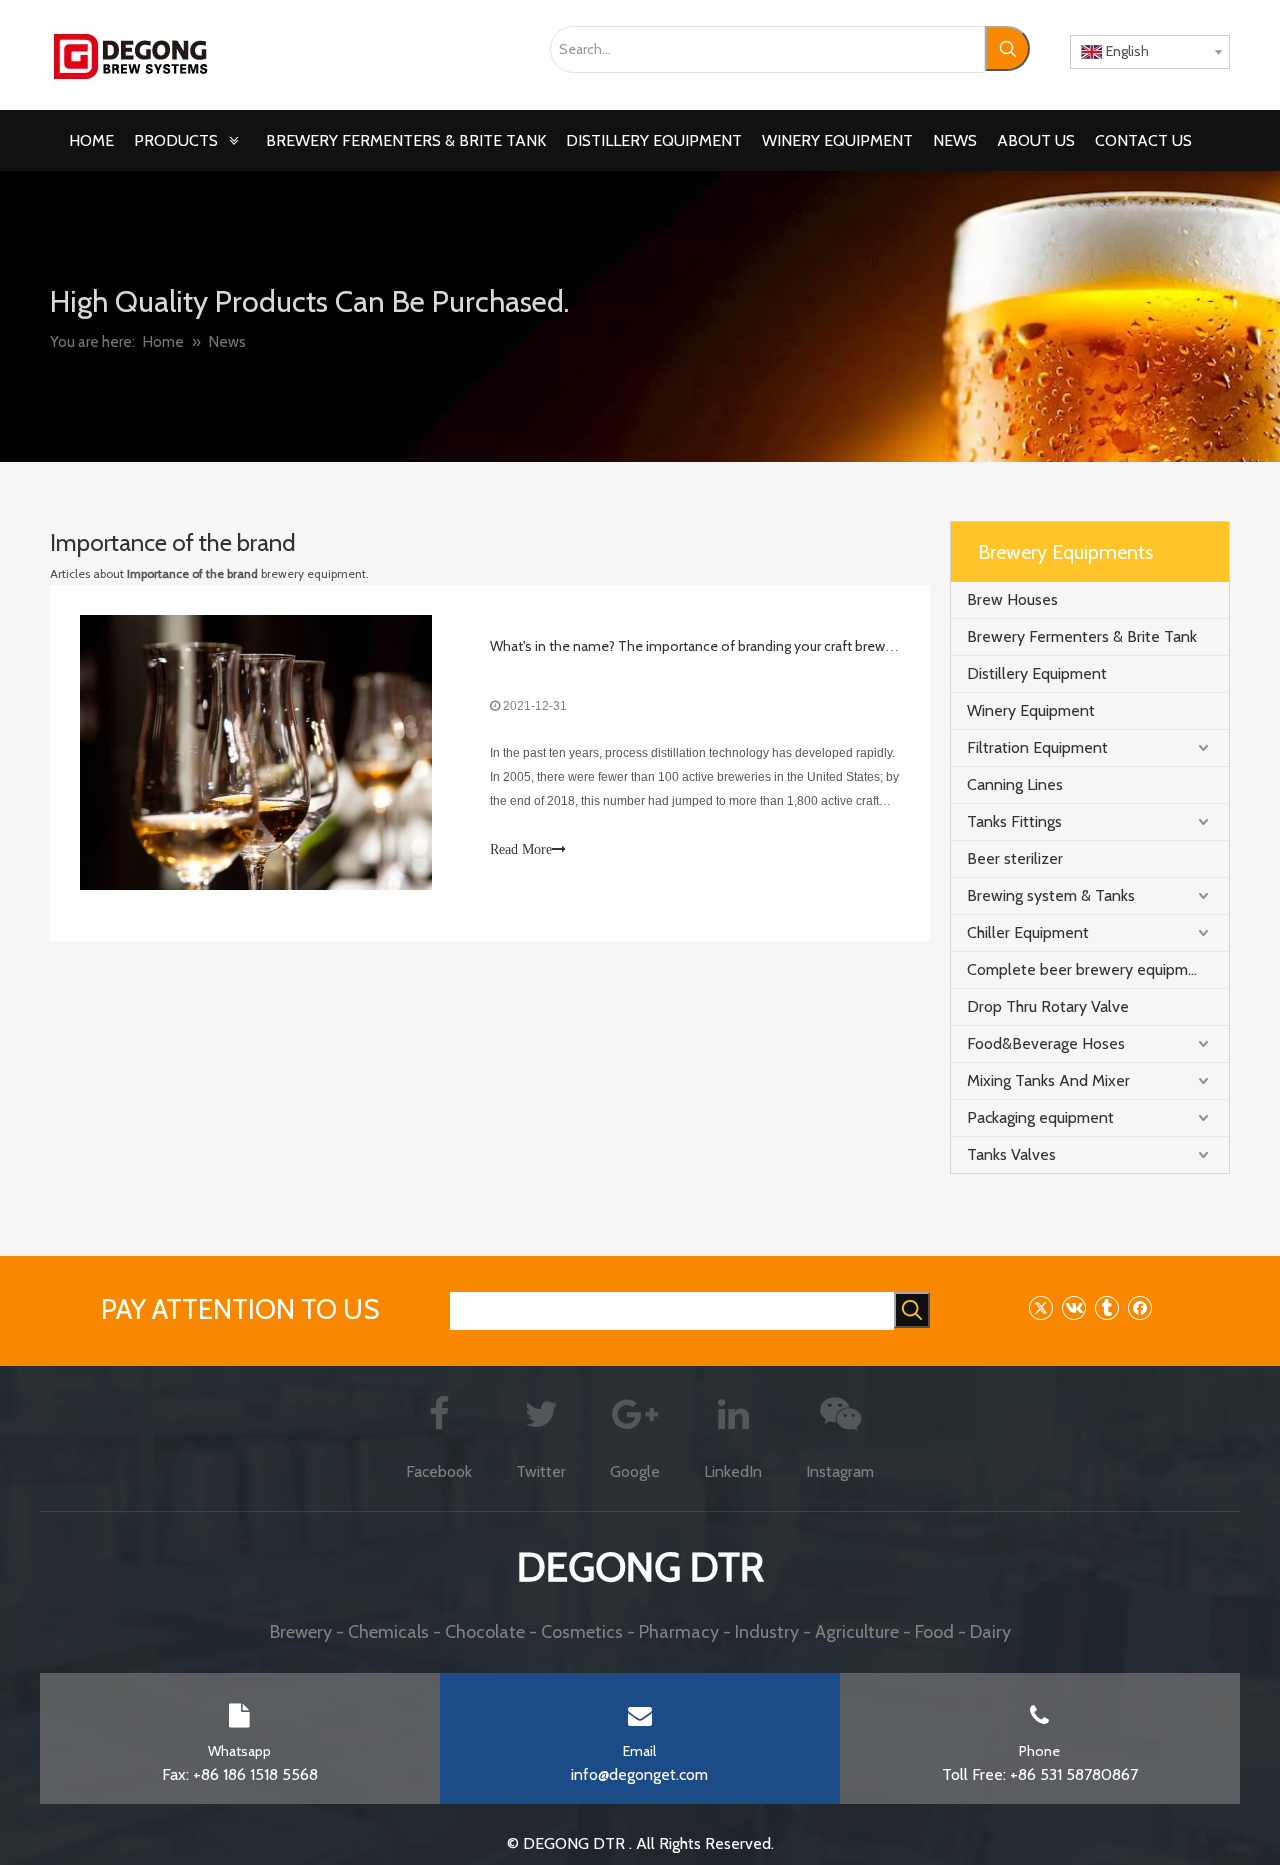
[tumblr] (1106, 1307)
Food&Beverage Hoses (1046, 1043)
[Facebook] (1139, 1307)
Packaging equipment (1040, 1117)
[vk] (1073, 1307)
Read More (521, 849)
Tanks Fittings (1014, 821)
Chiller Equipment (1028, 932)
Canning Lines (1015, 784)
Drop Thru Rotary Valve (1048, 1006)
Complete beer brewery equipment (1089, 969)
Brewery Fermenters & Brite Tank (1082, 636)
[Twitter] (1040, 1307)
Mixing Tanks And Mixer (1048, 1080)
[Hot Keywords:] (1007, 48)
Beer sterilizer (1015, 858)
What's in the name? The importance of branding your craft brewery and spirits (730, 646)
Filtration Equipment (1037, 747)
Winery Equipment (1031, 710)
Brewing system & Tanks (1051, 895)
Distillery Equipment (1037, 673)
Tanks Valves (1011, 1154)
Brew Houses (1012, 599)
